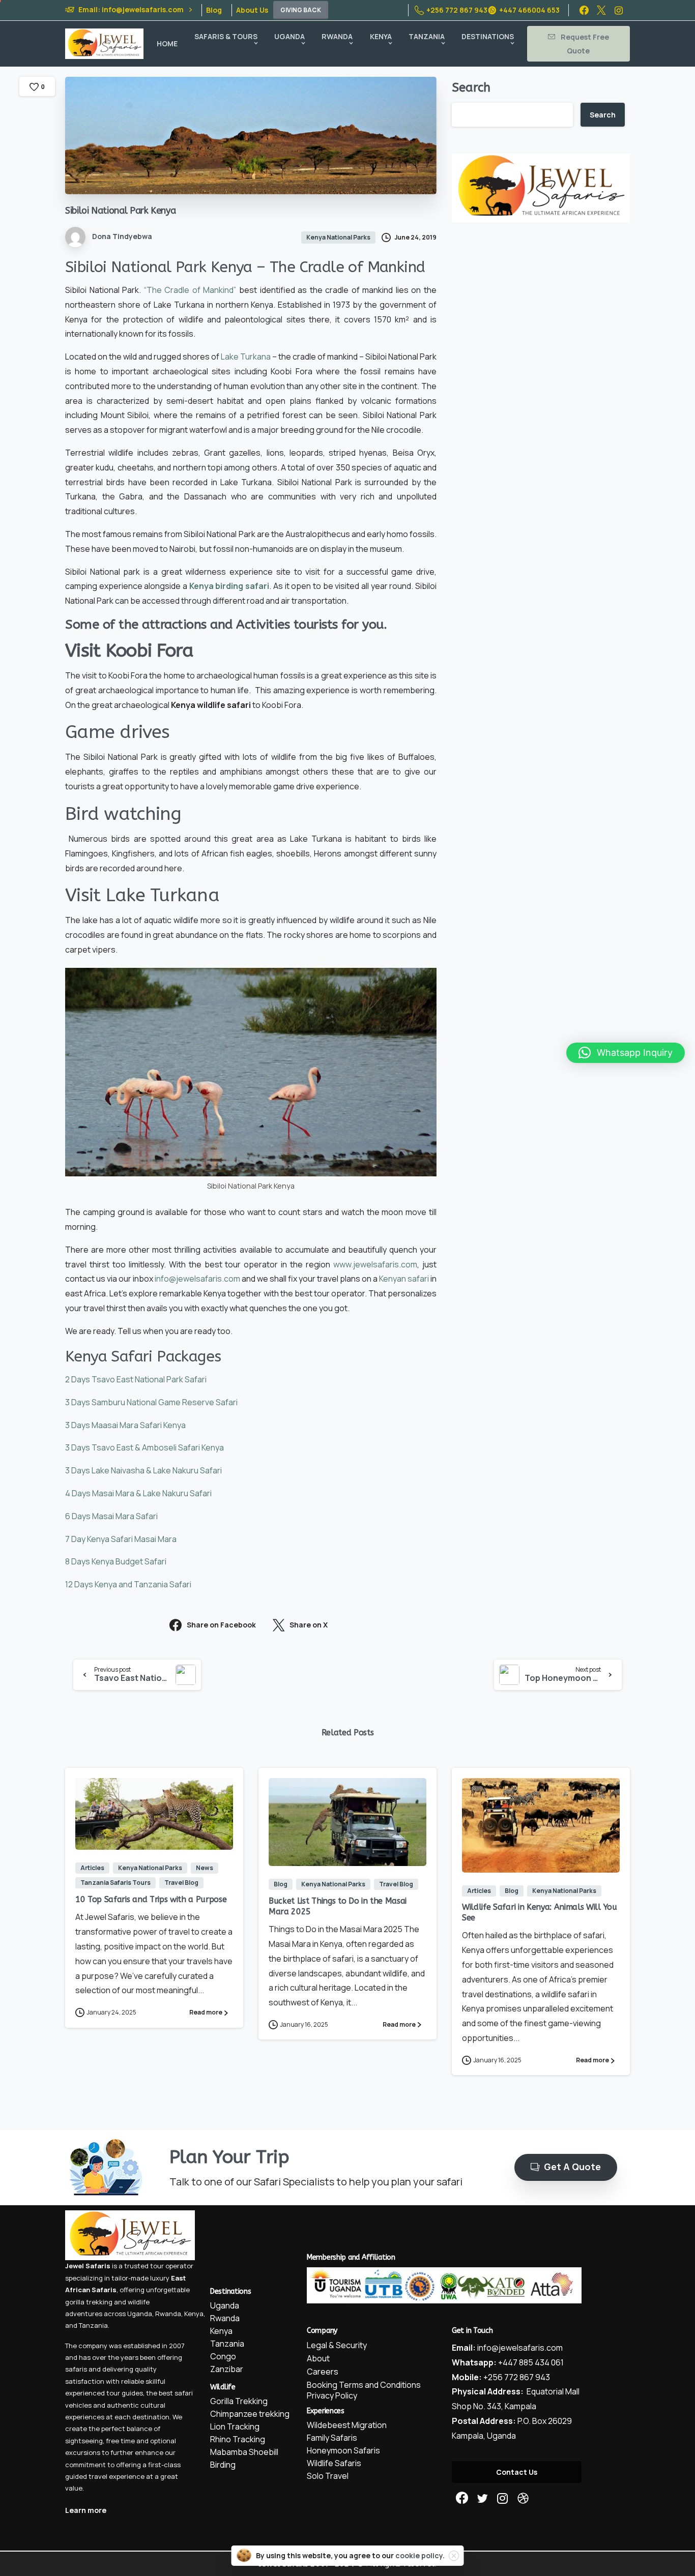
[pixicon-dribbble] (523, 2498)
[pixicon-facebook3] (462, 2498)
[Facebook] (584, 10)
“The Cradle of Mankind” (190, 290)
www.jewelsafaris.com (375, 1264)
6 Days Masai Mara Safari (111, 1516)
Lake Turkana (246, 357)
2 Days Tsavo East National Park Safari (136, 1379)
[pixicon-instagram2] (503, 2498)
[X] (601, 10)
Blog (214, 10)
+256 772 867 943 (457, 10)
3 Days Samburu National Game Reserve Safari (151, 1402)
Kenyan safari (404, 1279)
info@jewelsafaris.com (197, 1279)
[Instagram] (619, 10)
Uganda (140, 2314)
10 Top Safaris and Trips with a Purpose (151, 1899)
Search (471, 87)
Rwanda (168, 2314)
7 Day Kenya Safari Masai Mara (121, 1539)
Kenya (194, 2314)
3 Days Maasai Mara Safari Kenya (125, 1425)
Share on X (309, 1625)
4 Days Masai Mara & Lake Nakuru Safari (138, 1493)
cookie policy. (420, 2555)
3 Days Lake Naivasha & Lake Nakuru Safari (143, 1470)
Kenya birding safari (229, 586)
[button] (626, 1053)
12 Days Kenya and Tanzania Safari (128, 1584)
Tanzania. (94, 2325)
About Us (252, 10)
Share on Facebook (221, 1625)
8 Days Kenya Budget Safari (116, 1561)
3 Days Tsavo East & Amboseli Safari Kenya (144, 1447)
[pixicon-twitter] (482, 2498)
